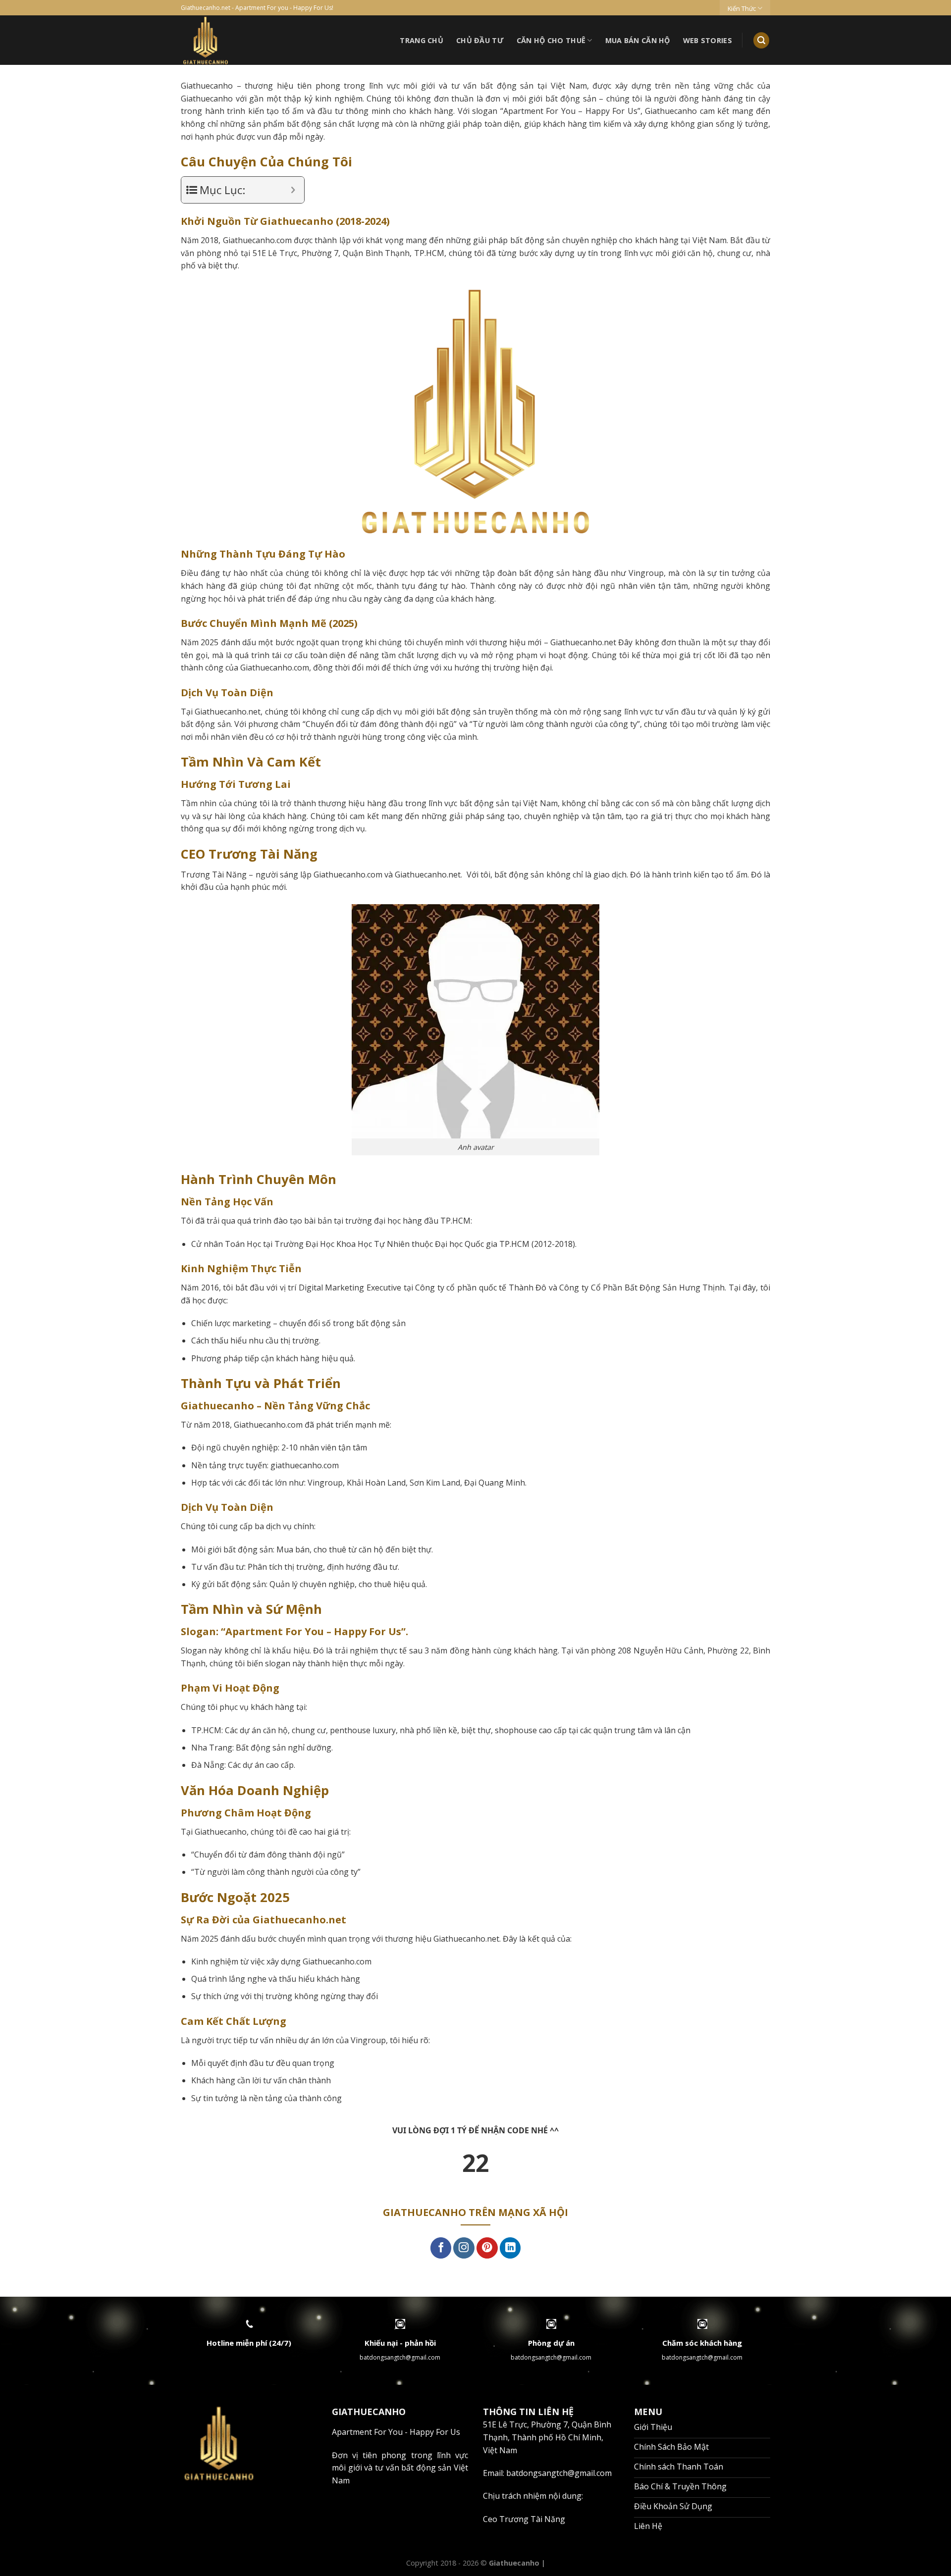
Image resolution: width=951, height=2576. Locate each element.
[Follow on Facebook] (441, 2248)
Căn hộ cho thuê (551, 40)
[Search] (761, 40)
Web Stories (708, 40)
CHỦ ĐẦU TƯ (480, 40)
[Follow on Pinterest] (487, 2248)
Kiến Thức (742, 8)
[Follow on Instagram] (464, 2248)
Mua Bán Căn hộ (638, 40)
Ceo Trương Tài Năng (524, 2519)
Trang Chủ (422, 40)
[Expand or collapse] (293, 190)
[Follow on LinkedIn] (510, 2248)
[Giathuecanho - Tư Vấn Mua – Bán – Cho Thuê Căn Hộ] (242, 40)
